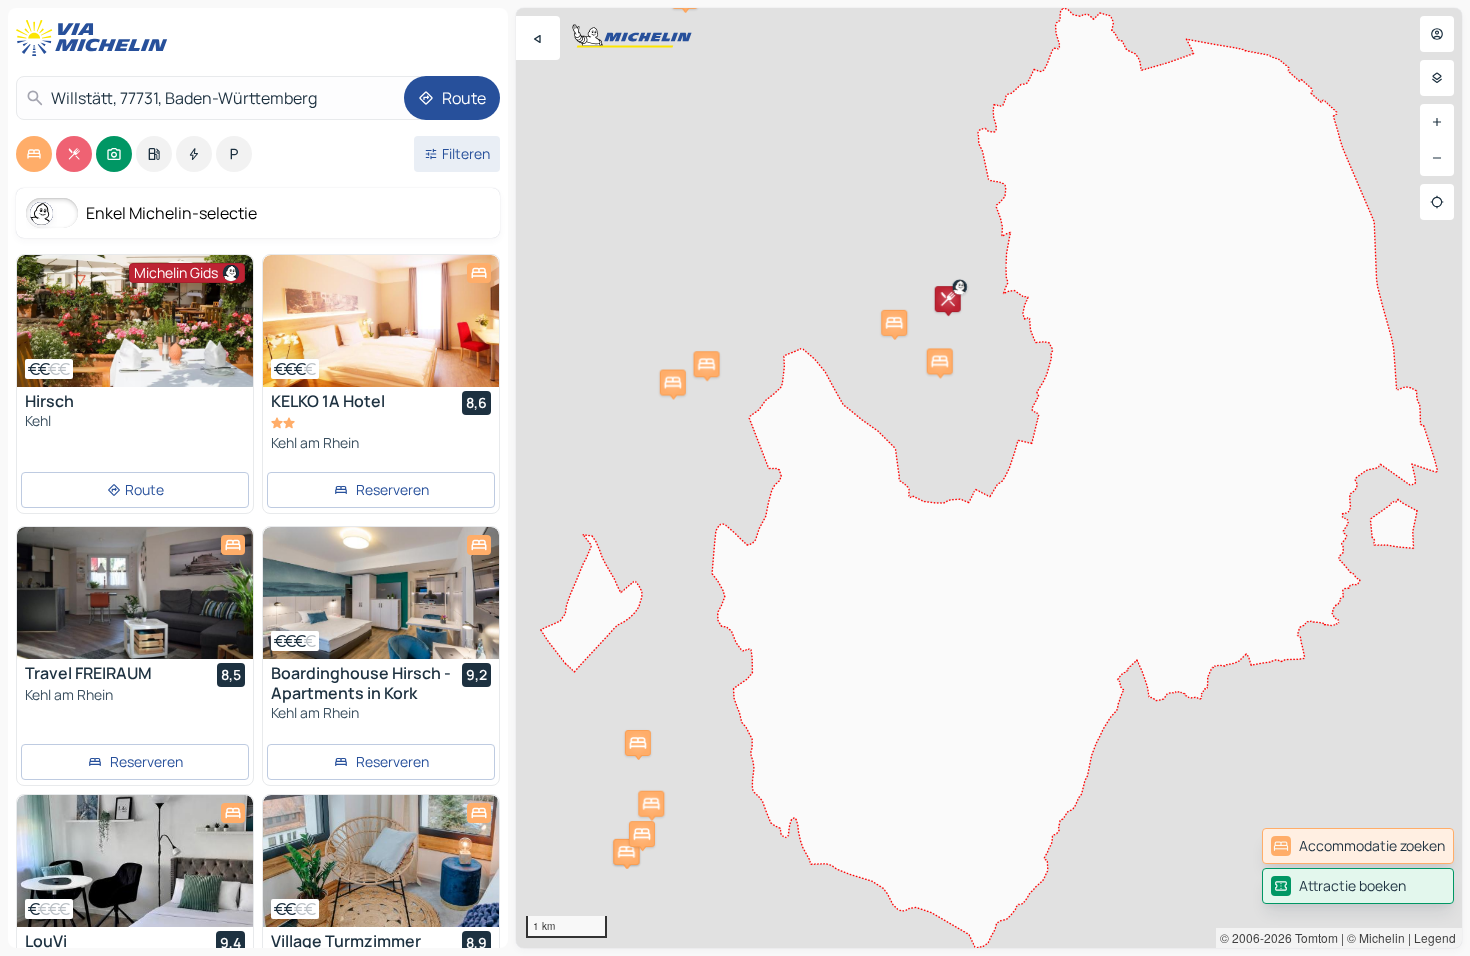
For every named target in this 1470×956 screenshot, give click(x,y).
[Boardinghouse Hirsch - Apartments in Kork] (381, 593)
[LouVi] (135, 861)
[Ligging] (1437, 202)
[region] (989, 478)
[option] (34, 154)
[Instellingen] (1437, 78)
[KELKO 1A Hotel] (381, 321)
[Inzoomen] (1437, 122)
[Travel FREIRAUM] (135, 593)
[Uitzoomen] (1437, 158)
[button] (948, 299)
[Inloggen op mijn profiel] (1437, 34)
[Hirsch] (135, 321)
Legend (1435, 937)
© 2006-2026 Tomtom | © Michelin (1312, 937)
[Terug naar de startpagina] (96, 38)
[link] (1358, 846)
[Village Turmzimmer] (381, 861)
